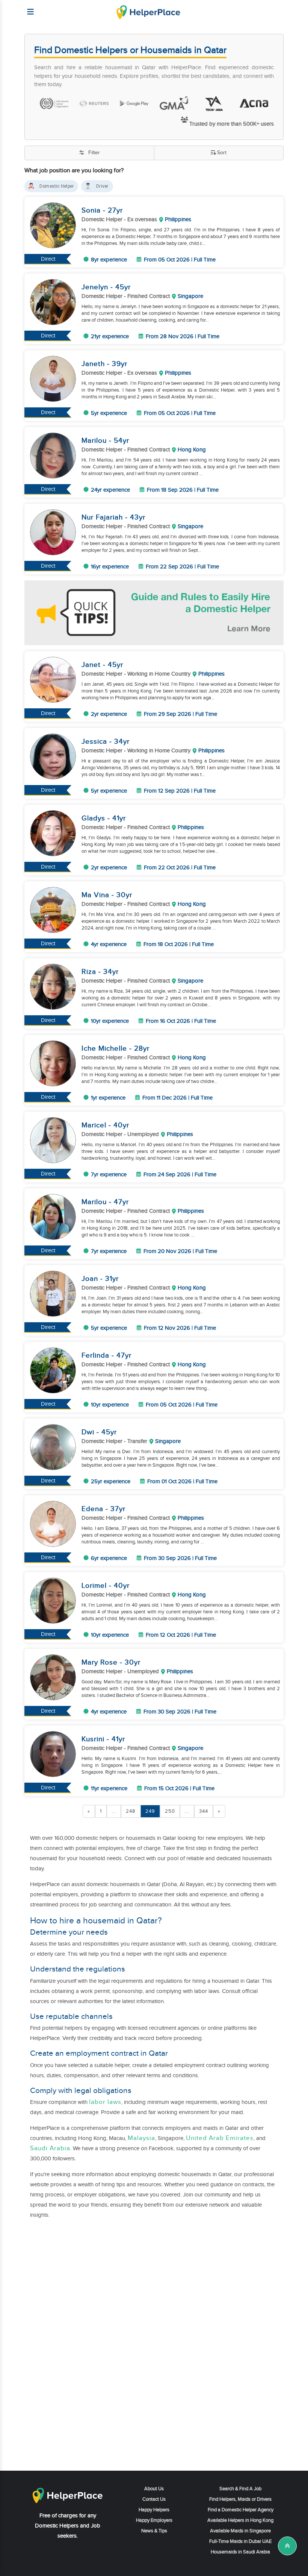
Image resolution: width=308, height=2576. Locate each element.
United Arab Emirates (220, 2138)
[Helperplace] (27, 8)
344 (204, 1811)
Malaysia (141, 2138)
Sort (222, 153)
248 (131, 1811)
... (114, 1811)
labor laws (105, 2102)
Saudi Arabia (50, 2148)
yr (120, 210)
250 (170, 1811)
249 (150, 1811)
